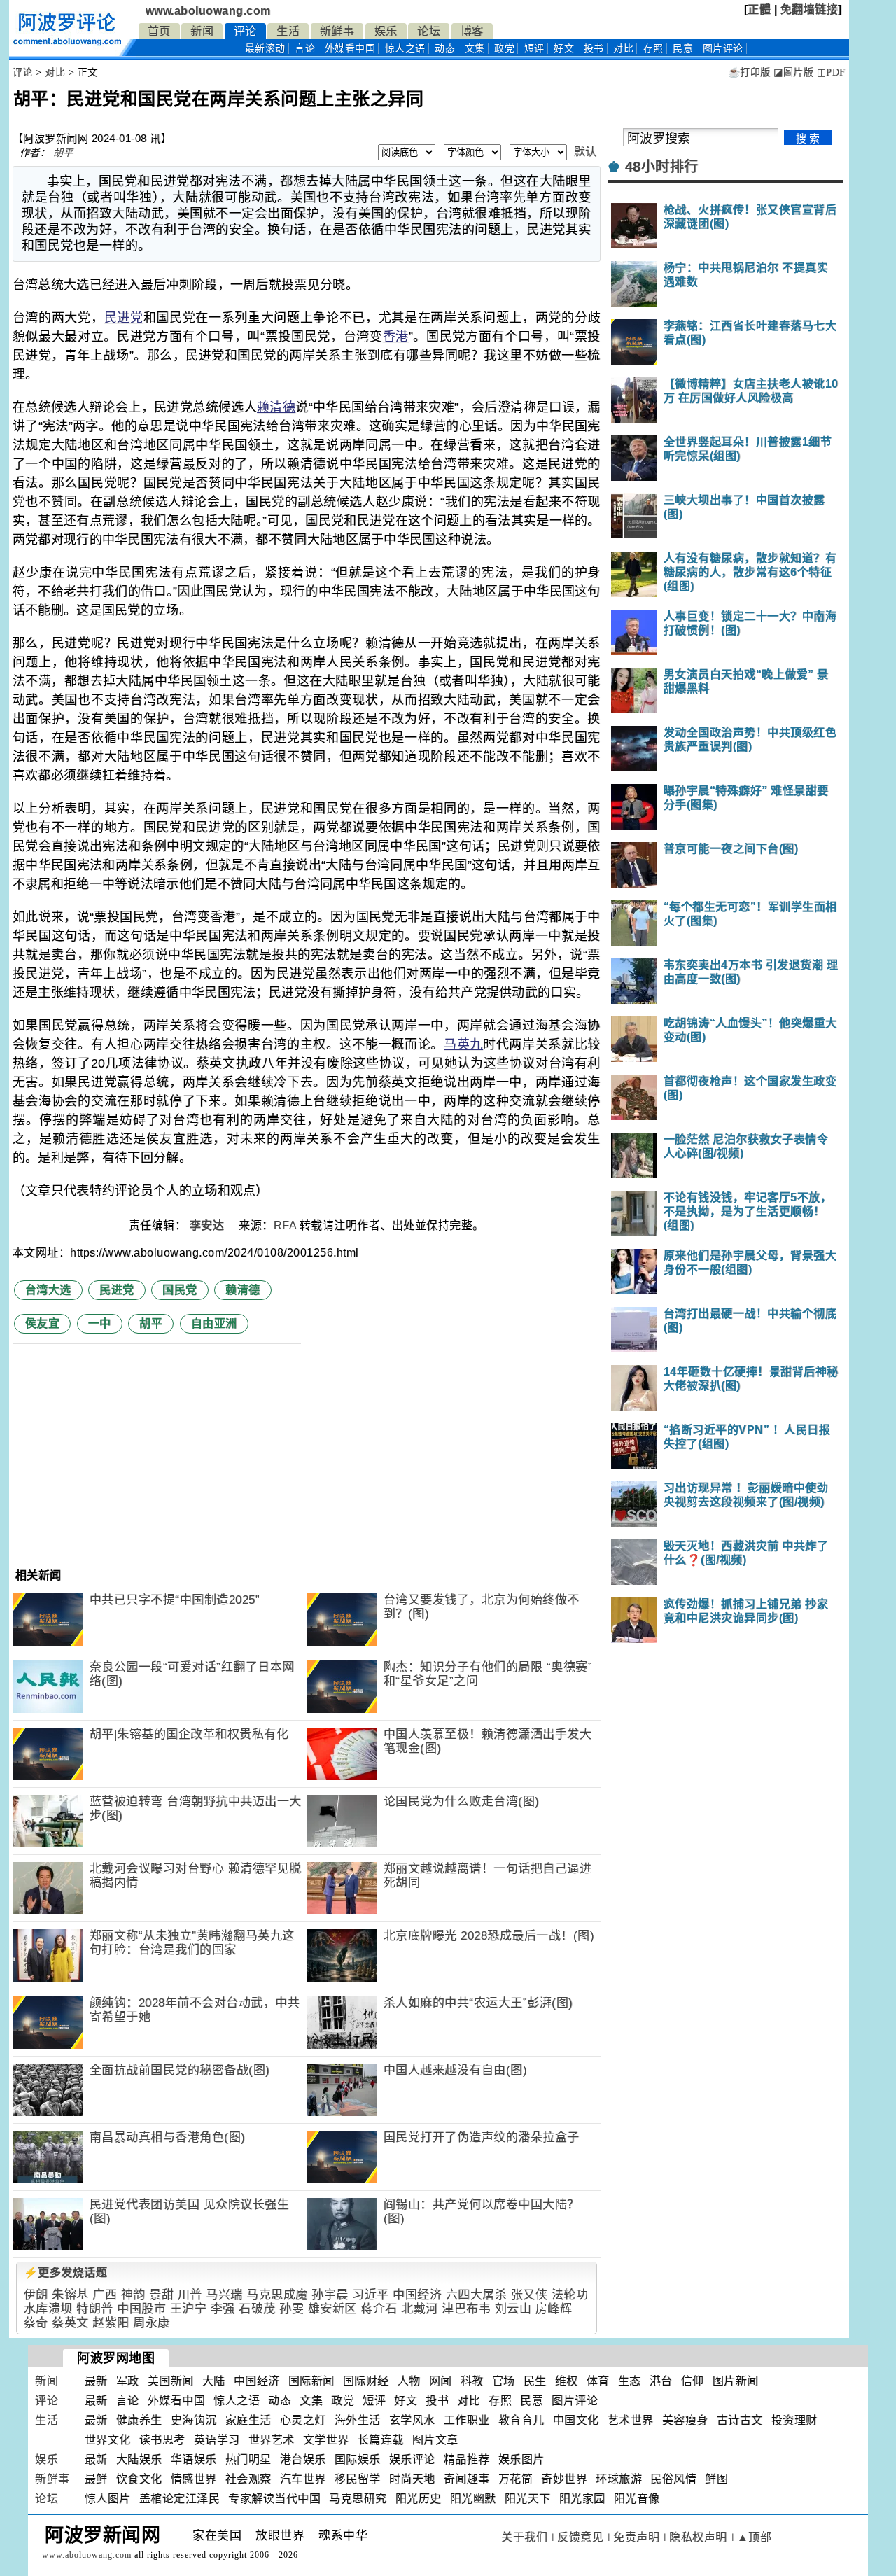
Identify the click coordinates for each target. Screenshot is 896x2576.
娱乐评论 (412, 2459)
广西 (105, 2295)
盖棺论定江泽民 (180, 2499)
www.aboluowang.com (208, 11)
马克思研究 (358, 2499)
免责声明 (636, 2537)
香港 (396, 337)
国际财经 (366, 2381)
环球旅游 (619, 2479)
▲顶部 (755, 2537)
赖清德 (276, 407)
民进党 (124, 318)
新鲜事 (337, 31)
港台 (661, 2381)
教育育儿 (521, 2420)
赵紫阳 (111, 2323)
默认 (586, 152)
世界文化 (108, 2440)
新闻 (202, 31)
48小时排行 (662, 167)
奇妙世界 (564, 2479)
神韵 (133, 2295)
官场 (504, 2381)
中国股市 (141, 2309)
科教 (472, 2381)
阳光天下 (528, 2499)
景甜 (161, 2295)
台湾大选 (48, 1290)
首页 (159, 31)
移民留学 (358, 2479)
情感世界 (194, 2479)
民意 (683, 49)
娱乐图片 (521, 2459)
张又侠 (530, 2295)
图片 (723, 49)
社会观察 (248, 2479)
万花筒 (516, 2479)
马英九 (463, 1044)
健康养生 (139, 2420)
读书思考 (162, 2440)
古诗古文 (740, 2420)
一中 (100, 1323)
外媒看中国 (350, 49)
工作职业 (467, 2420)
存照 (653, 49)
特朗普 (95, 2309)
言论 (305, 49)
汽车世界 (303, 2479)
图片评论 (575, 2401)
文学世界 (326, 2440)
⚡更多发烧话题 (66, 2273)
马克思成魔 (277, 2295)
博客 (472, 31)
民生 (535, 2381)
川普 (190, 2295)
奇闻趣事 (467, 2479)
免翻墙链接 (810, 9)
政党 (504, 49)
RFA (285, 1225)
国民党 (180, 1290)
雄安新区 (332, 2309)
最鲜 (96, 2479)
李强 (223, 2309)
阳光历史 (419, 2499)
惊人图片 (108, 2499)
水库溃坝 (48, 2309)
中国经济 (417, 2295)
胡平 (63, 153)
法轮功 (570, 2295)
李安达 (209, 1225)
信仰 (693, 2381)
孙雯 (292, 2309)
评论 (245, 31)
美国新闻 (171, 2381)
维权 (567, 2381)
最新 (265, 49)
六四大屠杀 (477, 2295)
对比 (623, 49)
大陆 (214, 2381)
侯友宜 (43, 1323)
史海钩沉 (194, 2420)
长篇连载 (381, 2440)
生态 (630, 2381)
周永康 (152, 2323)
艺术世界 (631, 2420)
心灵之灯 (303, 2420)
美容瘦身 (685, 2420)
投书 (594, 49)
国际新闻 (311, 2381)
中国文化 (576, 2420)
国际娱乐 (358, 2459)
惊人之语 (405, 49)
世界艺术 (272, 2440)
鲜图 (716, 2479)
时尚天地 (412, 2479)
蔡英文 (70, 2323)
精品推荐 (467, 2459)
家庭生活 (248, 2420)
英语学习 (217, 2440)
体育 (598, 2381)
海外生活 (358, 2420)
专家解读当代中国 (274, 2499)
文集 (475, 49)
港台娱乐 (303, 2459)
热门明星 (248, 2459)
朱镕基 (70, 2295)
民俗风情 (673, 2479)
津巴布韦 (466, 2309)
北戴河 (420, 2309)
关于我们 (524, 2537)
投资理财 (794, 2420)
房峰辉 (554, 2309)
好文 (564, 49)
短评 (534, 49)
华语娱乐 (194, 2459)
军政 (128, 2381)
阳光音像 (637, 2499)
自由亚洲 (214, 1323)
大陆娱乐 (139, 2459)
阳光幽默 (473, 2499)
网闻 (441, 2381)
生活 (288, 31)
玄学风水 (412, 2420)
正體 (759, 9)
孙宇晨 (330, 2295)
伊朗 (36, 2295)
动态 (445, 49)
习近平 (371, 2295)
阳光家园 (582, 2499)
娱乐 (386, 31)
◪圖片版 (793, 72)
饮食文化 (139, 2479)
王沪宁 (189, 2309)
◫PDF (831, 72)
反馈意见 (580, 2537)
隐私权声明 (698, 2537)
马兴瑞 (224, 2295)
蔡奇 (36, 2323)
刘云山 (513, 2309)
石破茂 (257, 2309)
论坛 (429, 31)
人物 (409, 2381)
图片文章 (435, 2440)
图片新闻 (736, 2381)
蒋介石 (379, 2309)
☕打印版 (749, 72)
